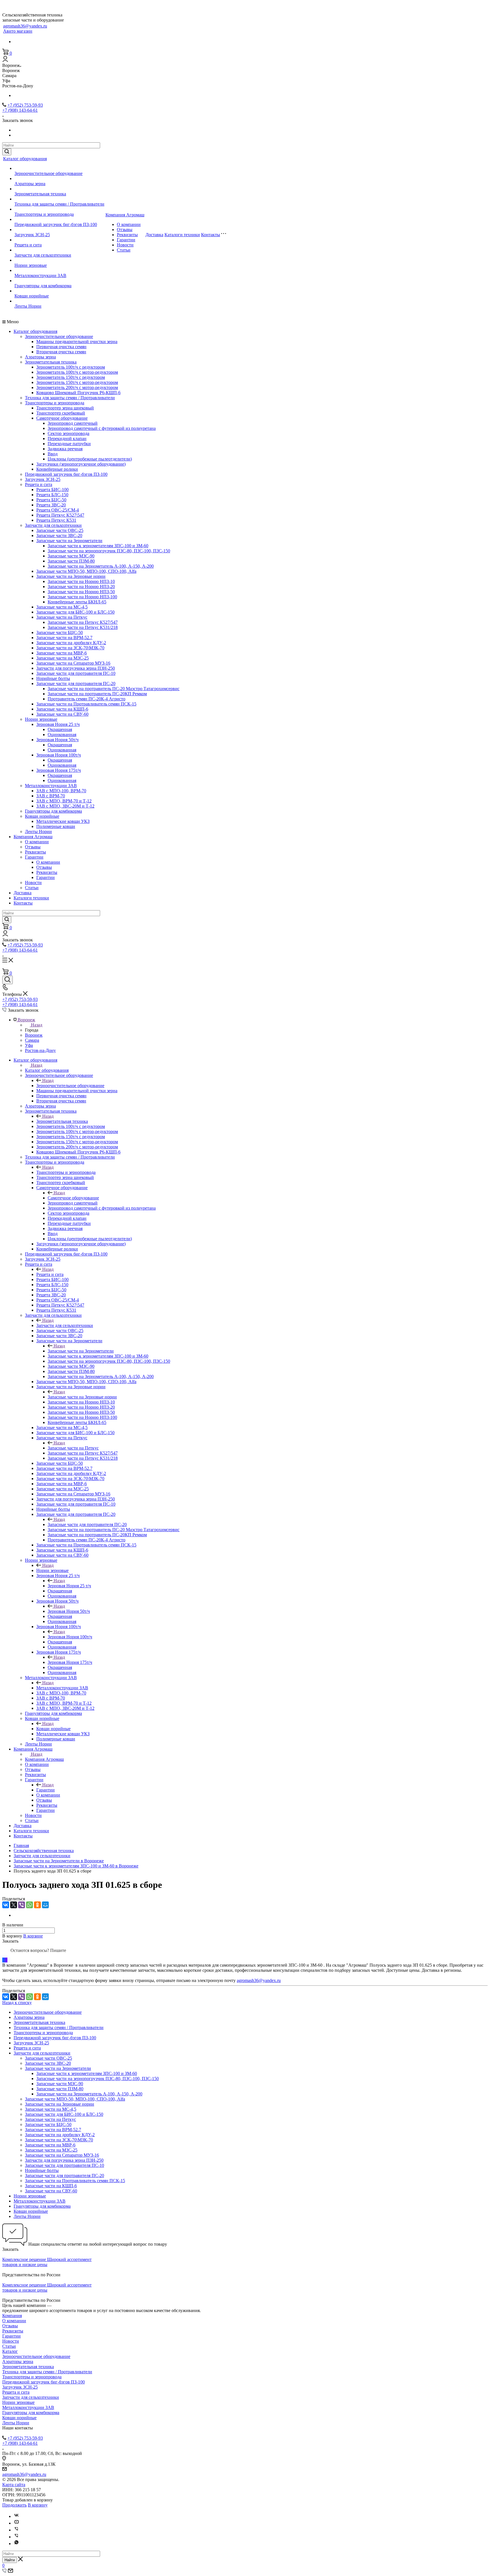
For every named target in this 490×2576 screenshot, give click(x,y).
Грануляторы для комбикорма (43, 286)
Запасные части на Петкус (62, 617)
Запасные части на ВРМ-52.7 (64, 638)
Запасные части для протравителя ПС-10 (76, 673)
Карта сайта (14, 2485)
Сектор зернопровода (68, 433)
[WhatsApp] (29, 1905)
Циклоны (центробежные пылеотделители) (90, 459)
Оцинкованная (62, 735)
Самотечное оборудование (62, 418)
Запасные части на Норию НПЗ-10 (81, 581)
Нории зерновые (31, 265)
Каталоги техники (182, 235)
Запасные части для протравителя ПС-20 (76, 683)
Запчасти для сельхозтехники (43, 255)
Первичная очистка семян (61, 347)
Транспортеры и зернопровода (44, 214)
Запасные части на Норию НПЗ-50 (81, 592)
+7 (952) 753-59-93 (25, 105)
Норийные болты (53, 678)
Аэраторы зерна (30, 184)
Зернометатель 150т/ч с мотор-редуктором (77, 382)
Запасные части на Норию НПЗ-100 (82, 597)
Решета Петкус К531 (56, 520)
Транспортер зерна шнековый (65, 408)
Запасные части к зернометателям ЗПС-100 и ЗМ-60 (98, 546)
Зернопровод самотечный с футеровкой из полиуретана (102, 428)
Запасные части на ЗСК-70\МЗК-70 (70, 648)
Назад (37, 1025)
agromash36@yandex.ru (25, 26)
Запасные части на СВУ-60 (62, 714)
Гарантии (126, 240)
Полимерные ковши (56, 826)
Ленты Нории (28, 306)
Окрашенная (60, 729)
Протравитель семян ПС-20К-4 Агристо (86, 699)
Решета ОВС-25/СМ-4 (58, 510)
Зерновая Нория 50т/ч (57, 740)
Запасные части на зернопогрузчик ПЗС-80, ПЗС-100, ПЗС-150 (109, 551)
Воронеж (34, 1035)
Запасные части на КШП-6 (62, 709)
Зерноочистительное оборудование (48, 173)
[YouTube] (16, 2523)
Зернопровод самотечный (73, 423)
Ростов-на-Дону (40, 1050)
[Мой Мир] (45, 1905)
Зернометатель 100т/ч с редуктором (71, 367)
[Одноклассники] (37, 1905)
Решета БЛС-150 (52, 495)
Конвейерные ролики (57, 469)
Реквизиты (127, 235)
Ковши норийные (32, 296)
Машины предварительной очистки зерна (77, 342)
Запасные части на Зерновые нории (71, 576)
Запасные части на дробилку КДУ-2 (71, 643)
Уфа (29, 1045)
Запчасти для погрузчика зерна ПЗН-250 (76, 668)
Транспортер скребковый (61, 413)
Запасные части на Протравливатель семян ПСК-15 (86, 704)
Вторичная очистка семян (61, 352)
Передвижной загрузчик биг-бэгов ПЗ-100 (56, 224)
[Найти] (7, 152)
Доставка (154, 235)
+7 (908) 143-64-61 (20, 110)
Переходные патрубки (69, 444)
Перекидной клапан (67, 439)
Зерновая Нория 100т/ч (59, 755)
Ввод (53, 454)
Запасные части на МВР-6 (62, 653)
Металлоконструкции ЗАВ (40, 275)
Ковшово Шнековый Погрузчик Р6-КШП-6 (78, 393)
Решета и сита (28, 245)
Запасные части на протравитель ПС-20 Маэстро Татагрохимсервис (114, 689)
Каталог (10, 2351)
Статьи (124, 250)
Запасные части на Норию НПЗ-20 (81, 587)
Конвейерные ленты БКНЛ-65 (77, 602)
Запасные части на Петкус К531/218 (83, 627)
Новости (125, 245)
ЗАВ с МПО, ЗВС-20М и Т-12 (65, 806)
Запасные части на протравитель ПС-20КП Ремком (97, 694)
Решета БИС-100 (52, 490)
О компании (129, 224)
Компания (12, 2316)
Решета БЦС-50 (51, 500)
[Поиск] (8, 980)
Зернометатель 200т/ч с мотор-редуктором (77, 387)
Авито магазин (18, 31)
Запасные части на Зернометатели (69, 541)
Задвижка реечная (65, 449)
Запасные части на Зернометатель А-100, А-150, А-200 (101, 566)
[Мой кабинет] (5, 60)
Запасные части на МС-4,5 (62, 607)
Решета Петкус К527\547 (60, 515)
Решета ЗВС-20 (51, 505)
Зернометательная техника (40, 194)
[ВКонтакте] (6, 1905)
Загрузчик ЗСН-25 (32, 235)
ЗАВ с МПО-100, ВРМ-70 (61, 791)
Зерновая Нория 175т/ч (59, 770)
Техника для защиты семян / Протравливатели (59, 204)
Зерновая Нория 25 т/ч (58, 724)
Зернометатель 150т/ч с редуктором (71, 377)
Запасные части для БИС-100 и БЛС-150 (75, 612)
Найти (10, 2560)
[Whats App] (16, 2544)
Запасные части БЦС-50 (60, 632)
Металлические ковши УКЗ (63, 821)
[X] (14, 1905)
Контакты (211, 235)
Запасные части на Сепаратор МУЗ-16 (73, 663)
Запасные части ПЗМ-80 (71, 561)
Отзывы (125, 230)
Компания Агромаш (125, 215)
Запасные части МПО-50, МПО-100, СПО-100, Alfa (86, 571)
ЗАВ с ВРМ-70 (51, 796)
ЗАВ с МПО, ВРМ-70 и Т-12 (64, 801)
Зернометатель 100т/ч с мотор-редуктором (77, 372)
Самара (32, 1040)
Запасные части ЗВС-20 (59, 535)
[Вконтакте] (16, 2516)
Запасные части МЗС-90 (71, 556)
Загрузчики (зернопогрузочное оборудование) (81, 464)
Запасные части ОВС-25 (60, 530)
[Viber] (22, 1905)
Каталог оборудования (25, 159)
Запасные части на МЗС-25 (63, 658)
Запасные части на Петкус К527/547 (83, 622)
